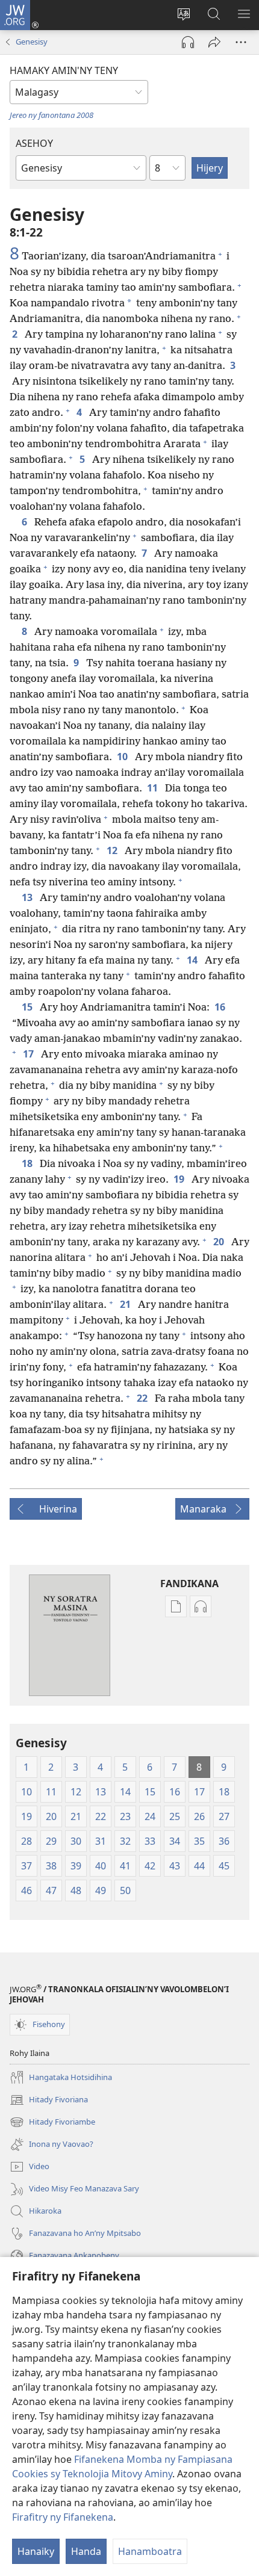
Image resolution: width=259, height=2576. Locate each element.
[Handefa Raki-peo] (188, 42)
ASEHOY (34, 143)
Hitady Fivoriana (49, 2101)
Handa (86, 2551)
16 (221, 1007)
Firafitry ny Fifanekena (63, 2517)
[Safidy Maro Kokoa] (241, 42)
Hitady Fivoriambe (52, 2123)
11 (154, 788)
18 (28, 1163)
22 (143, 1398)
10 (123, 757)
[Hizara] (214, 42)
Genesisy (32, 42)
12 (113, 850)
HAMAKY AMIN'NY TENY (64, 70)
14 (193, 960)
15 (28, 1007)
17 (30, 1054)
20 (220, 1242)
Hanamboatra (150, 2551)
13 (28, 897)
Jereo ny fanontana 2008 (51, 115)
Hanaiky (36, 2551)
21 (126, 1304)
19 (180, 1179)
